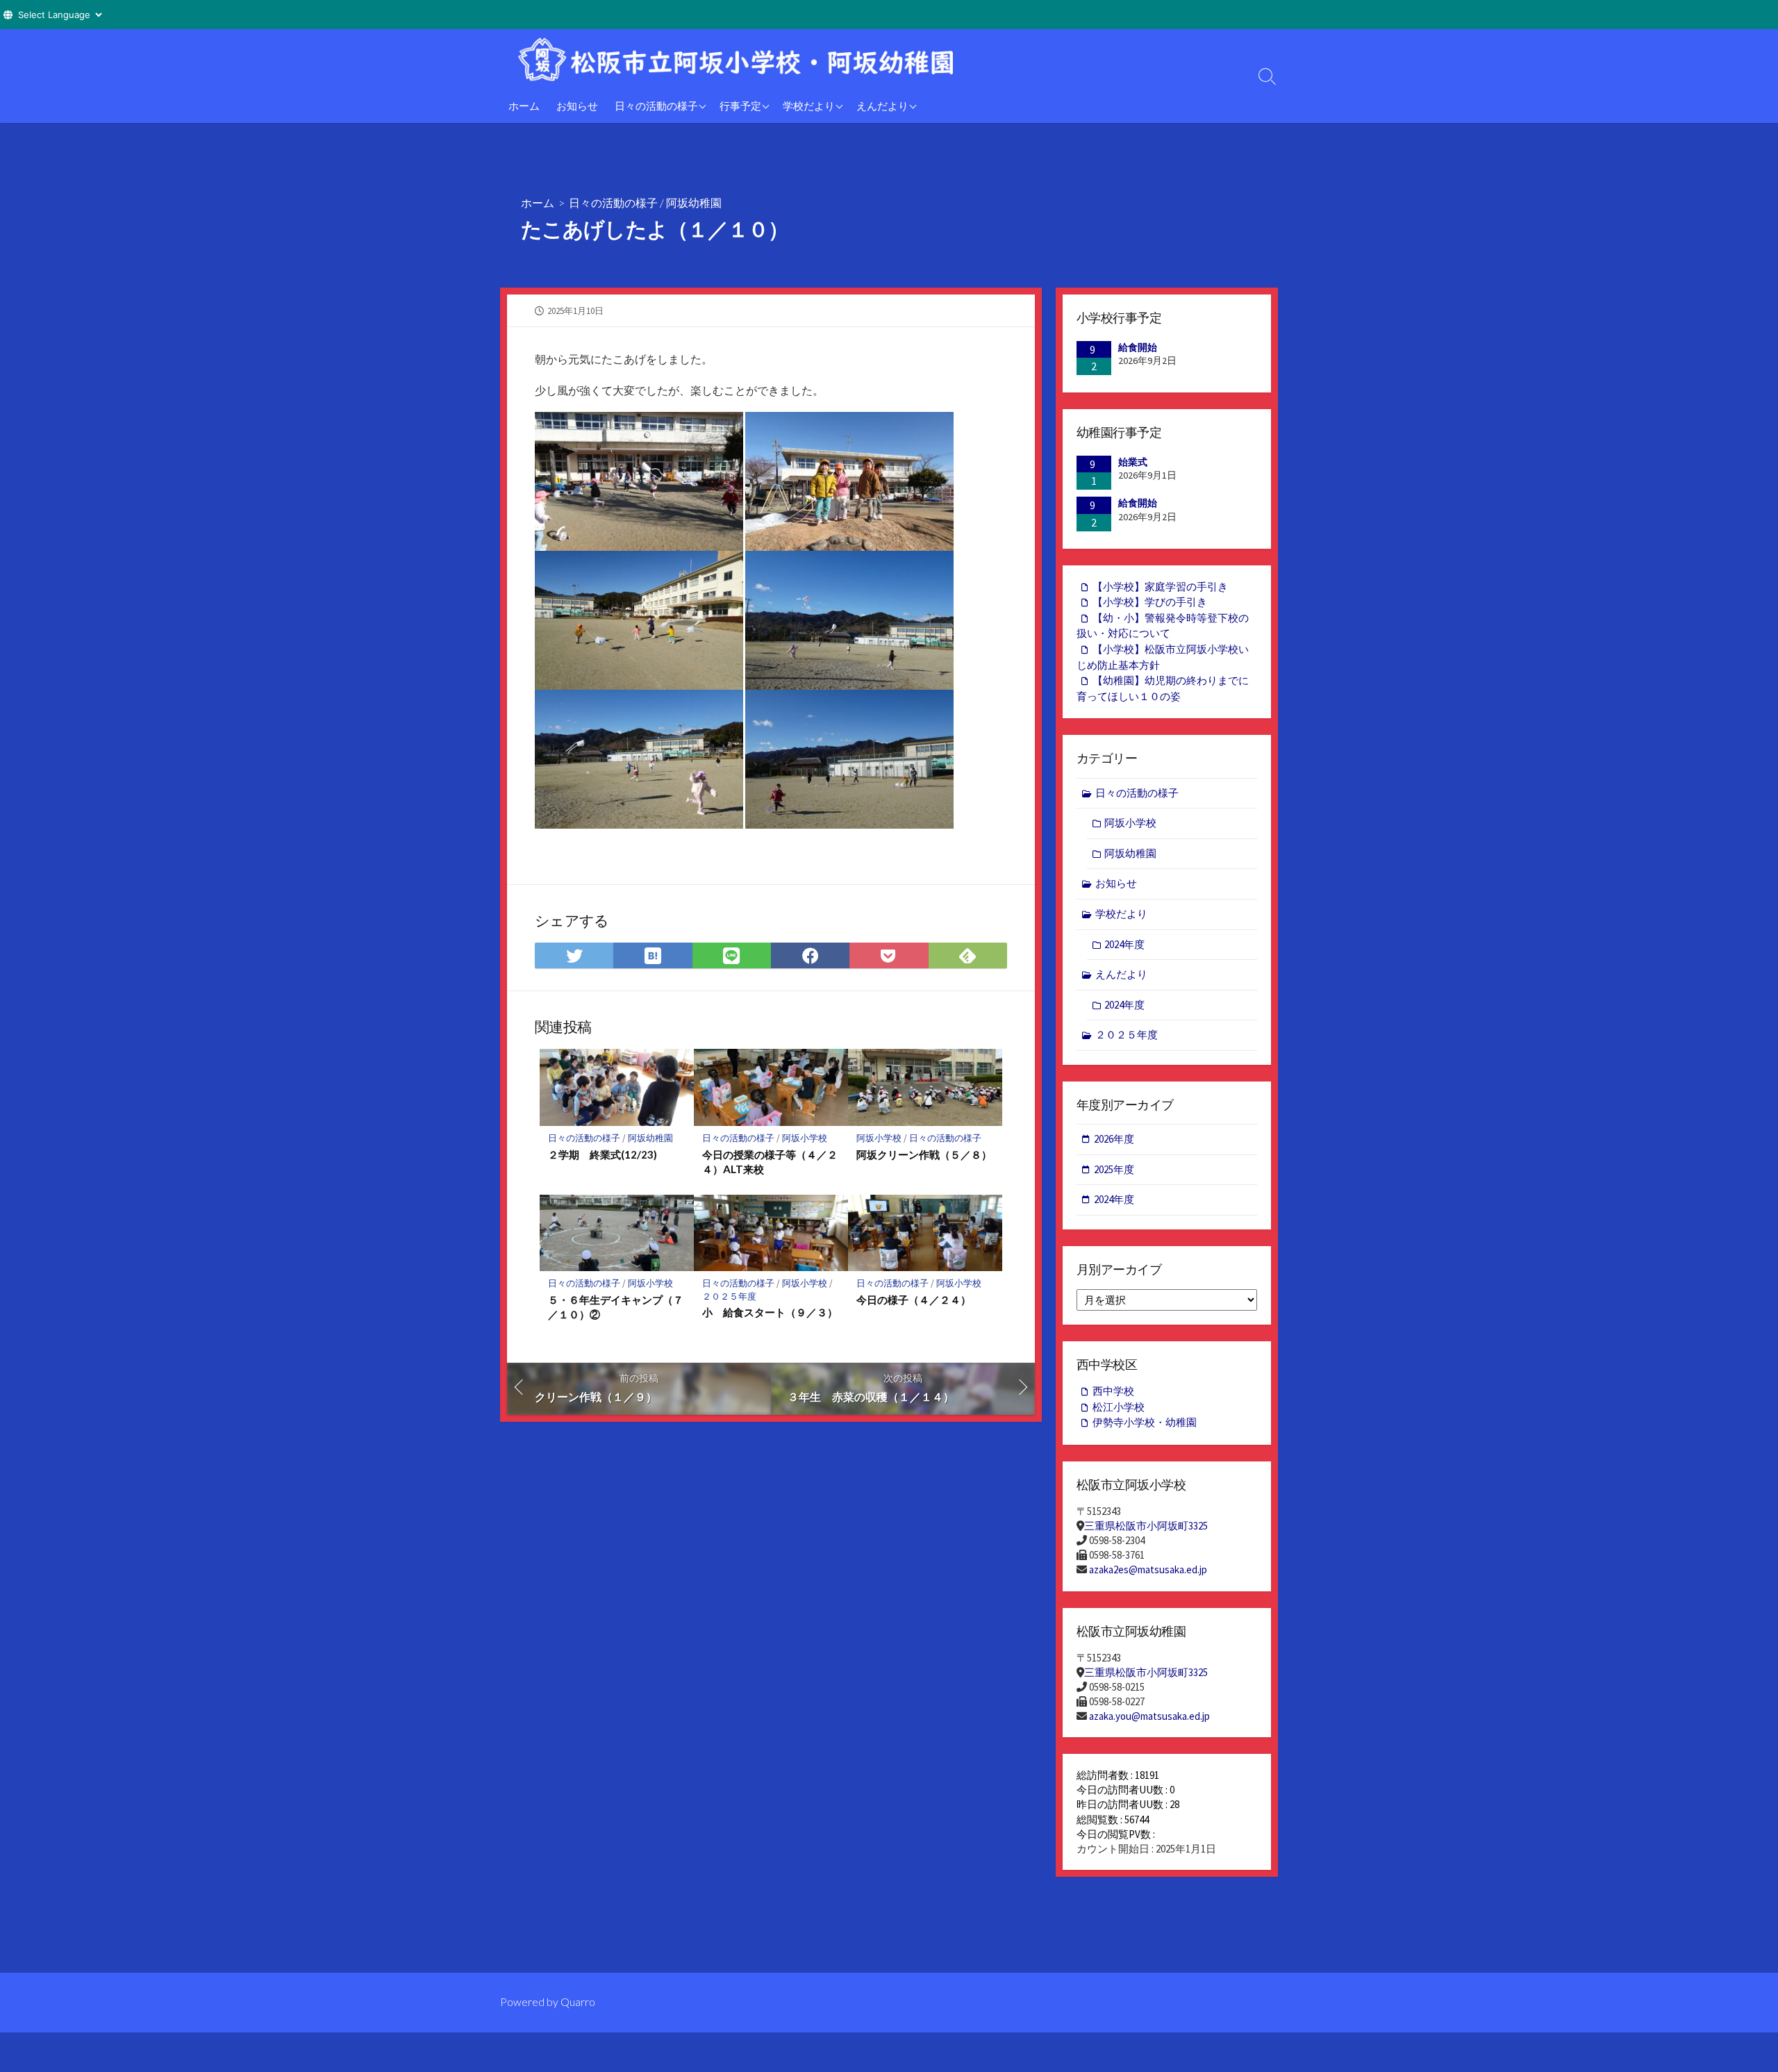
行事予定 (740, 106)
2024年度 (1124, 944)
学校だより (809, 106)
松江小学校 (1119, 1407)
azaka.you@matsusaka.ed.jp (1149, 1716)
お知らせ (577, 106)
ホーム (524, 106)
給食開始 (1138, 347)
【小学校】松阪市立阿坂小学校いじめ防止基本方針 (1163, 657)
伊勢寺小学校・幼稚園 (1145, 1422)
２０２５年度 (729, 1296)
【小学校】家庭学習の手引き (1160, 587)
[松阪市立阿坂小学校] (757, 59)
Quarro (578, 2002)
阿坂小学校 (805, 1138)
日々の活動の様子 (656, 106)
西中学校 (1113, 1391)
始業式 (1133, 462)
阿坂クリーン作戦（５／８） (924, 1154)
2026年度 (1114, 1139)
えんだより (882, 106)
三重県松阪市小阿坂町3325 (1146, 1526)
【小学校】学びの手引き (1150, 602)
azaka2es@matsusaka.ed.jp (1148, 1569)
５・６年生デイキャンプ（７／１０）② (616, 1307)
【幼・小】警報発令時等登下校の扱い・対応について (1163, 626)
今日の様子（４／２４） (914, 1300)
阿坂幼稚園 (694, 202)
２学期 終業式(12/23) (603, 1154)
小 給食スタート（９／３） (770, 1312)
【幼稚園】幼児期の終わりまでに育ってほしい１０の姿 (1163, 688)
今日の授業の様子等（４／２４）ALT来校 (770, 1162)
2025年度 (1114, 1169)
